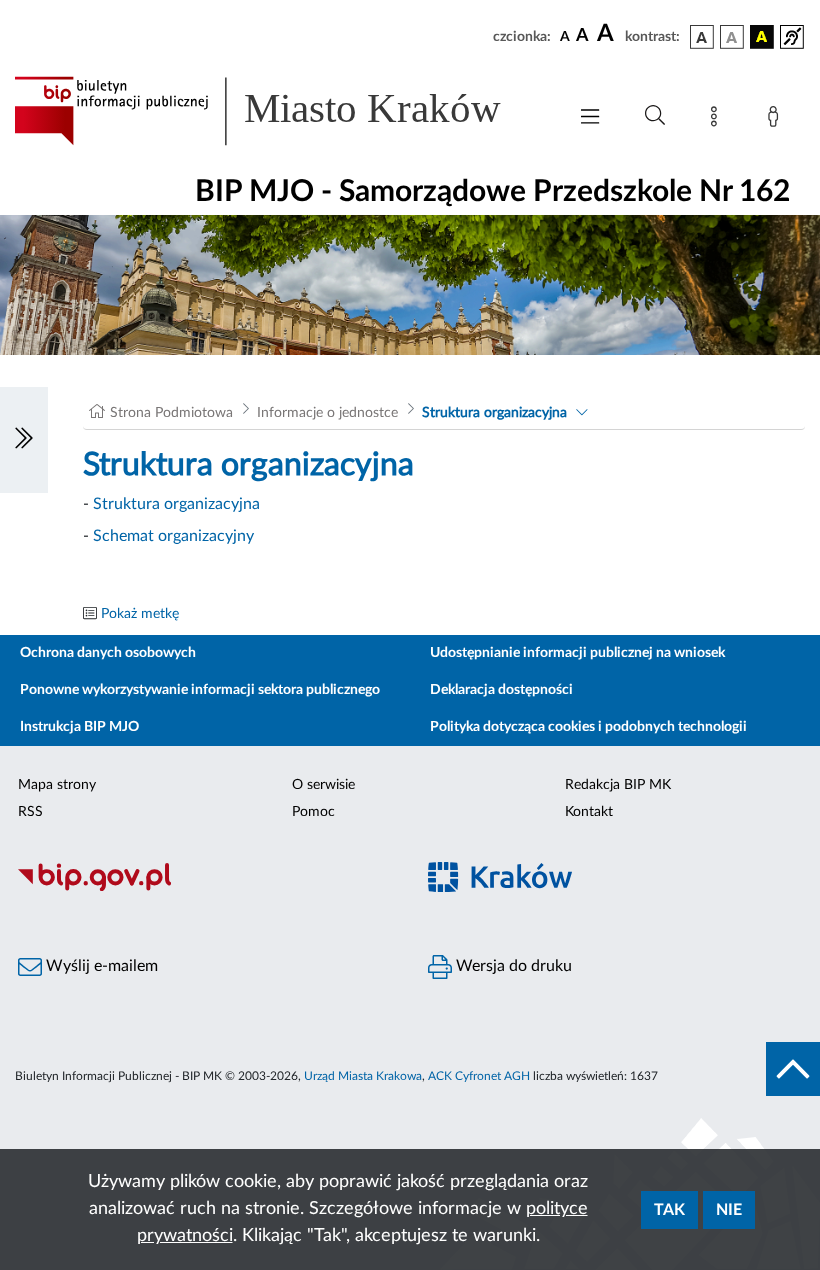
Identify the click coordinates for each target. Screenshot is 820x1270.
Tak (669, 1210)
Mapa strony (57, 785)
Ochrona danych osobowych (108, 653)
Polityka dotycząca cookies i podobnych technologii (588, 727)
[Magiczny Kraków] (615, 888)
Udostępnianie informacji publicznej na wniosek (577, 653)
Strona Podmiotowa (171, 413)
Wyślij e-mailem (100, 966)
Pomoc (313, 812)
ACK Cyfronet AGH (479, 1076)
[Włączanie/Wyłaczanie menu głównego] (590, 118)
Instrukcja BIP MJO (79, 727)
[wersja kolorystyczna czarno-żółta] (762, 37)
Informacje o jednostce (327, 413)
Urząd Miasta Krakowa (363, 1076)
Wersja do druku (512, 966)
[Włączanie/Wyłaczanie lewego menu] (24, 440)
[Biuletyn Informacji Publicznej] (205, 888)
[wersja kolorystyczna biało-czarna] (732, 37)
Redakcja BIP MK (618, 785)
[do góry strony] (793, 1069)
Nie (729, 1210)
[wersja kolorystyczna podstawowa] (702, 37)
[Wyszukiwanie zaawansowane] (655, 116)
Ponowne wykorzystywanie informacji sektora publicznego (200, 690)
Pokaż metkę (140, 614)
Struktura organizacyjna (494, 413)
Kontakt (589, 812)
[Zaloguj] (777, 120)
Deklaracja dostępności (501, 690)
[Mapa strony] (718, 120)
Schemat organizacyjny (173, 536)
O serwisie (323, 785)
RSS (30, 812)
